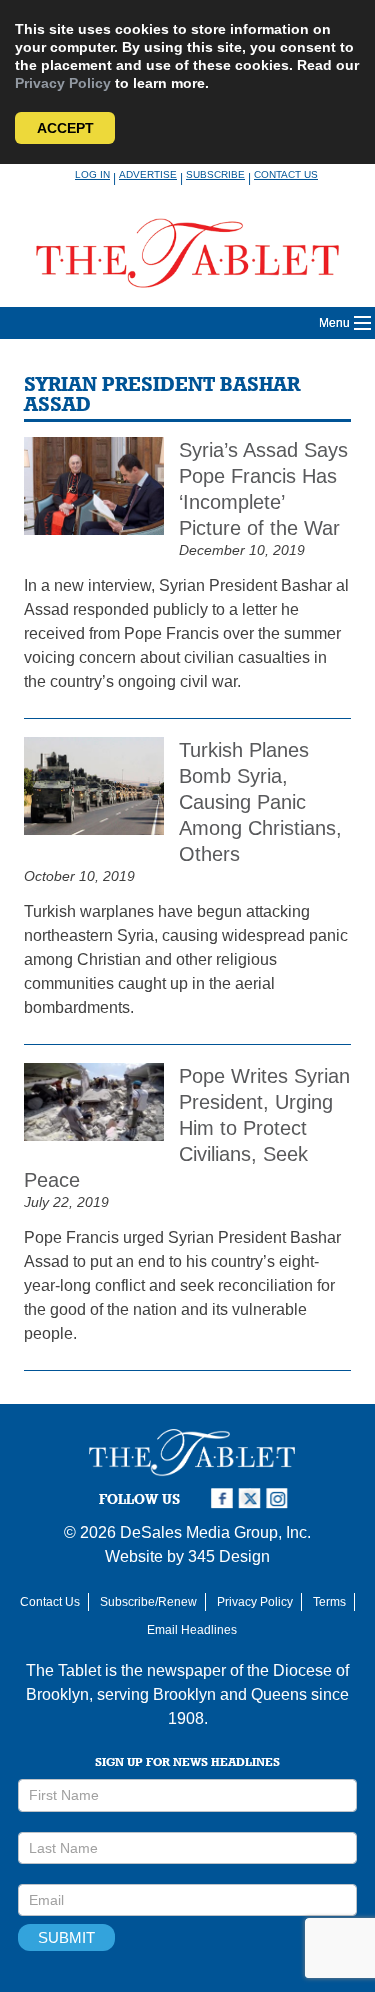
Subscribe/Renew (148, 1602)
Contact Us (286, 174)
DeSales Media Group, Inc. (215, 1532)
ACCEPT (65, 128)
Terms (329, 1602)
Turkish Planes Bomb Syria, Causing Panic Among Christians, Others (260, 802)
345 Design (229, 1556)
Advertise (148, 174)
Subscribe (215, 174)
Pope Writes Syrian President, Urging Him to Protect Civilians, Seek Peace (187, 1128)
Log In (92, 174)
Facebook (224, 1498)
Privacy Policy (63, 83)
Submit (66, 1937)
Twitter (252, 1498)
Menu (334, 323)
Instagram (280, 1498)
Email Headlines (192, 1630)
